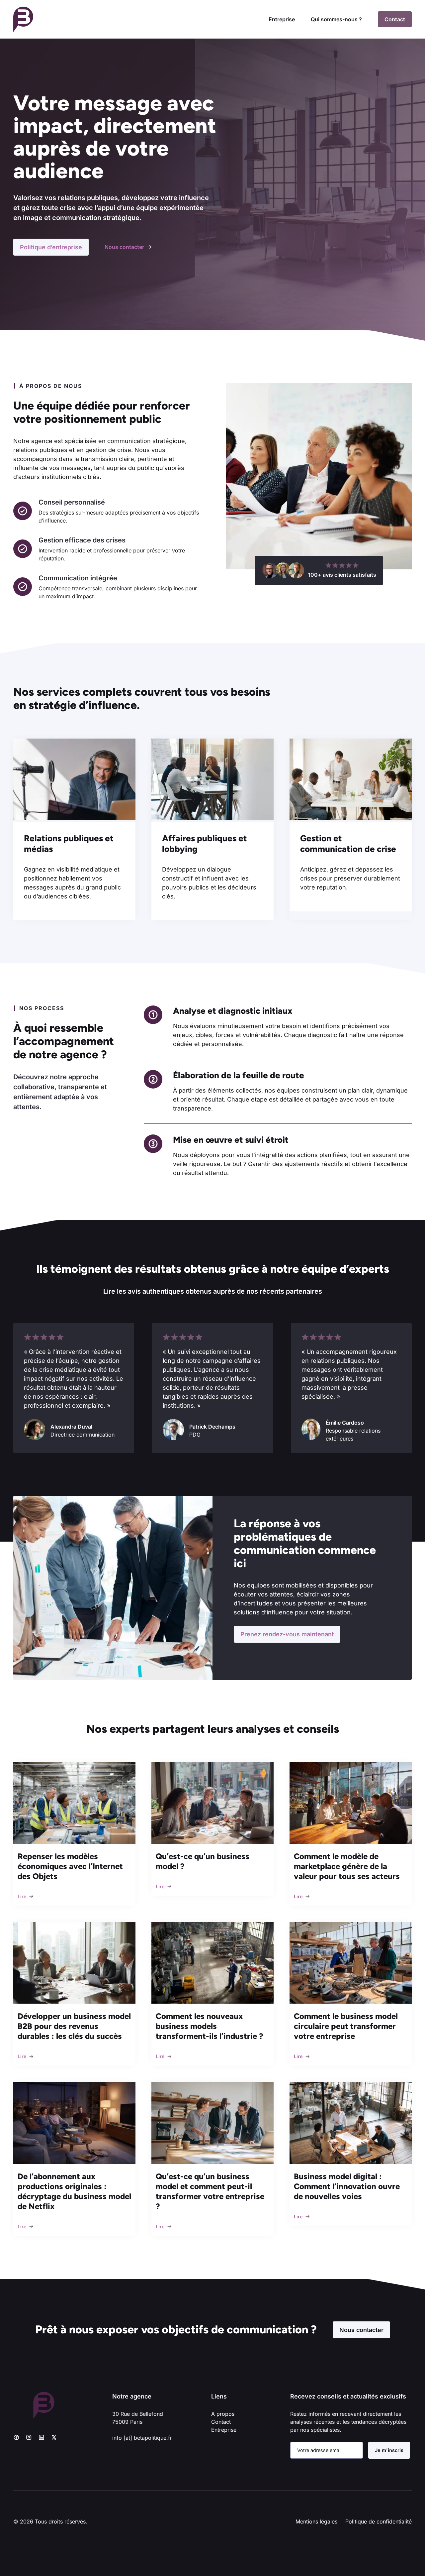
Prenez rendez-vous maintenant (287, 1634)
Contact (395, 19)
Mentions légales (316, 2521)
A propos (223, 2414)
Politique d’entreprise (51, 247)
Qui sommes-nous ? (336, 19)
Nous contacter (361, 2330)
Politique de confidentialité (379, 2521)
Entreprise (282, 19)
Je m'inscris (389, 2450)
